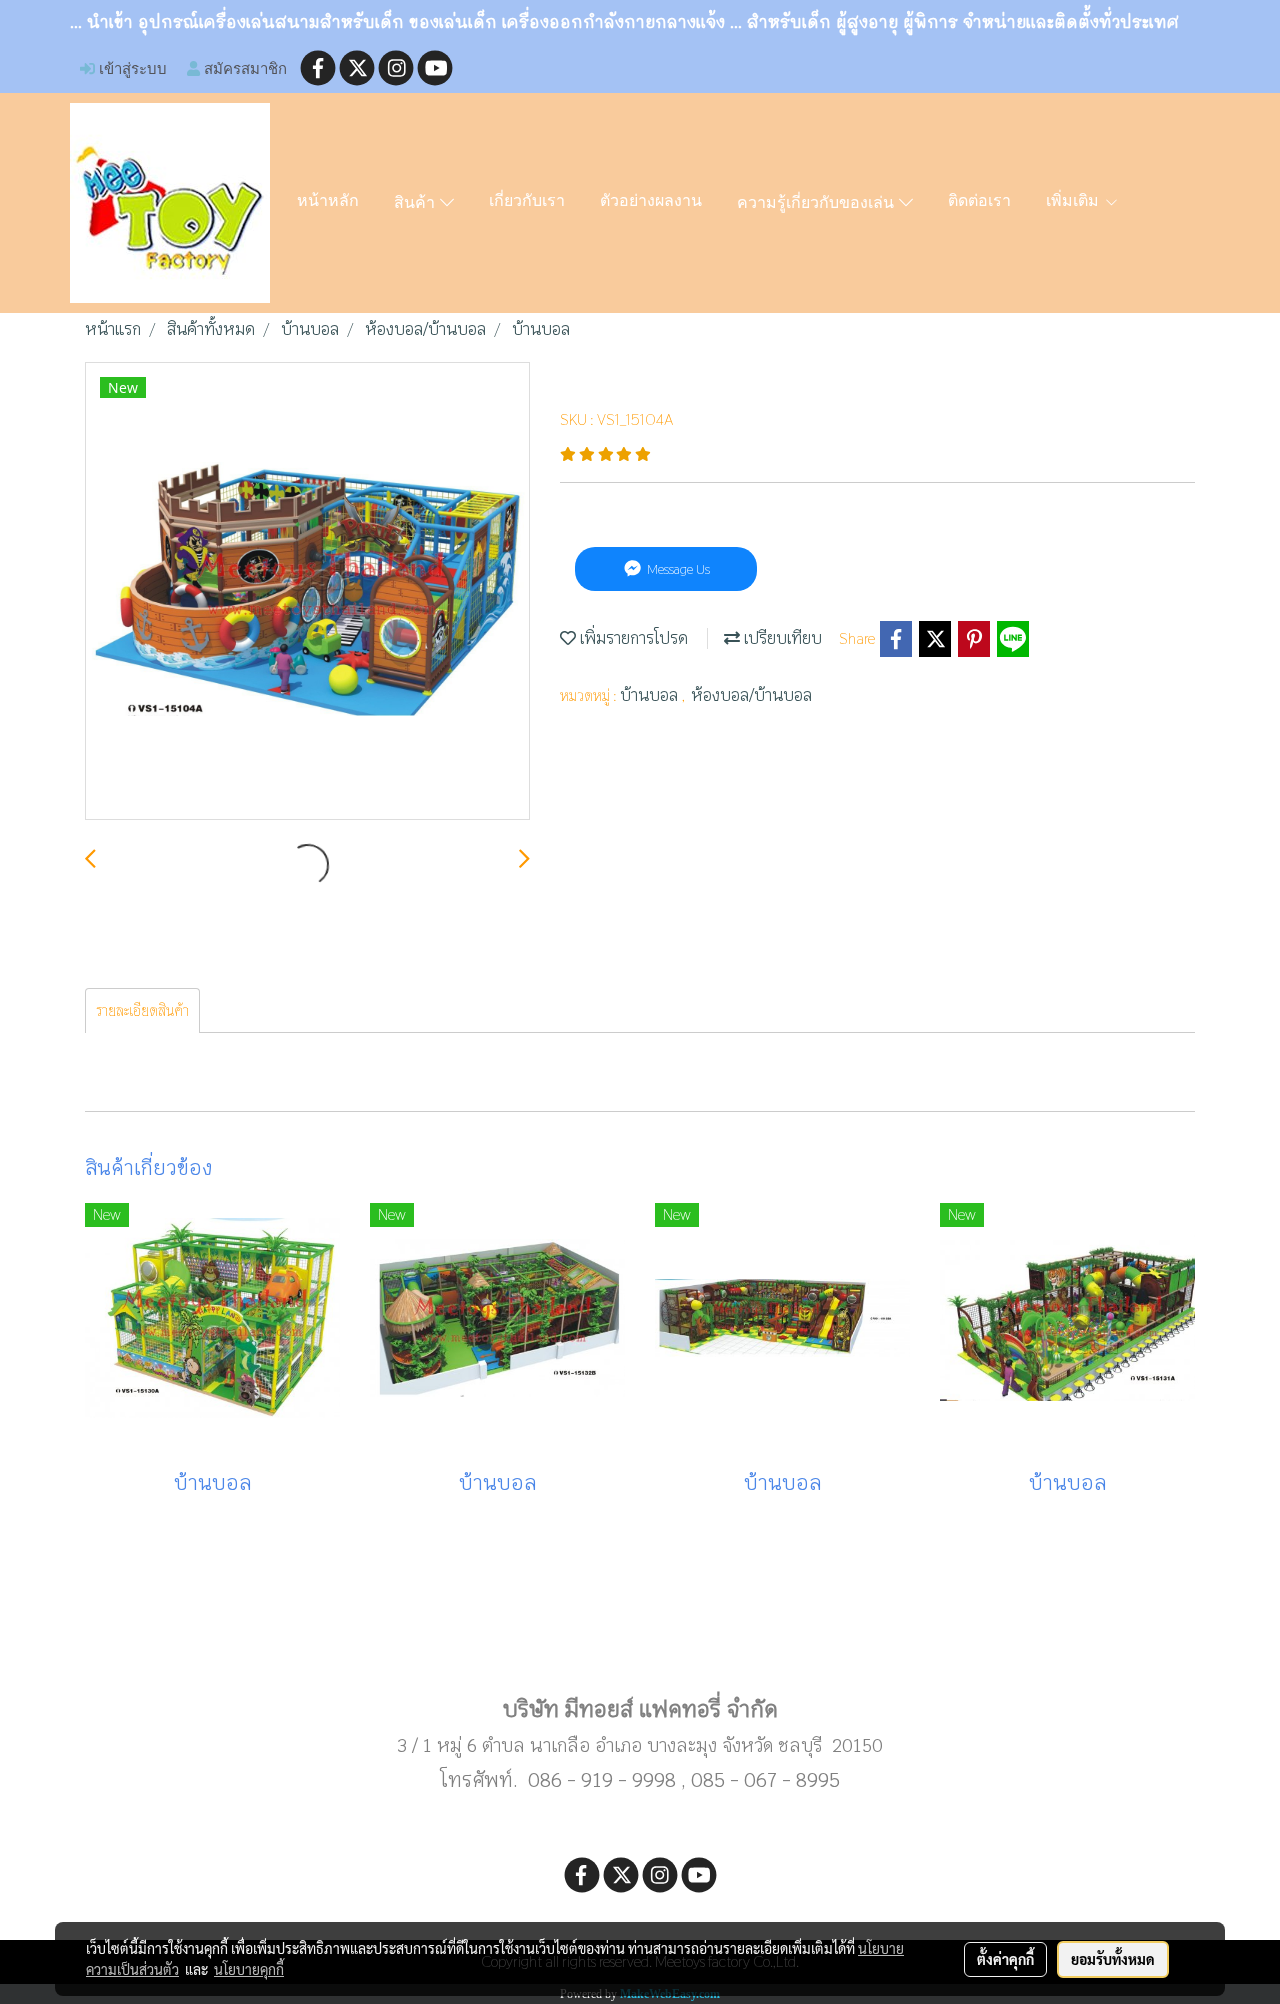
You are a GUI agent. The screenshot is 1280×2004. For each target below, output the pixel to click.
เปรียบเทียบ (781, 638)
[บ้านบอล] (307, 592)
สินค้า (417, 204)
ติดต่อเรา (979, 202)
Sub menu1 (640, 1645)
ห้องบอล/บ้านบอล (751, 695)
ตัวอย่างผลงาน (651, 202)
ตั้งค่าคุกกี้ (1005, 1959)
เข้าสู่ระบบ (131, 68)
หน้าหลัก (328, 202)
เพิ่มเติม (1075, 202)
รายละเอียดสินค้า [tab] (142, 1010)
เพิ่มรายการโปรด (632, 638)
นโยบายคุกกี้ (249, 1969)
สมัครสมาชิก (243, 68)
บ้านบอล (651, 695)
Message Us (677, 569)
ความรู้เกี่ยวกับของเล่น (818, 204)
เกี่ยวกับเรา (527, 202)
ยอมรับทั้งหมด (1113, 1959)
